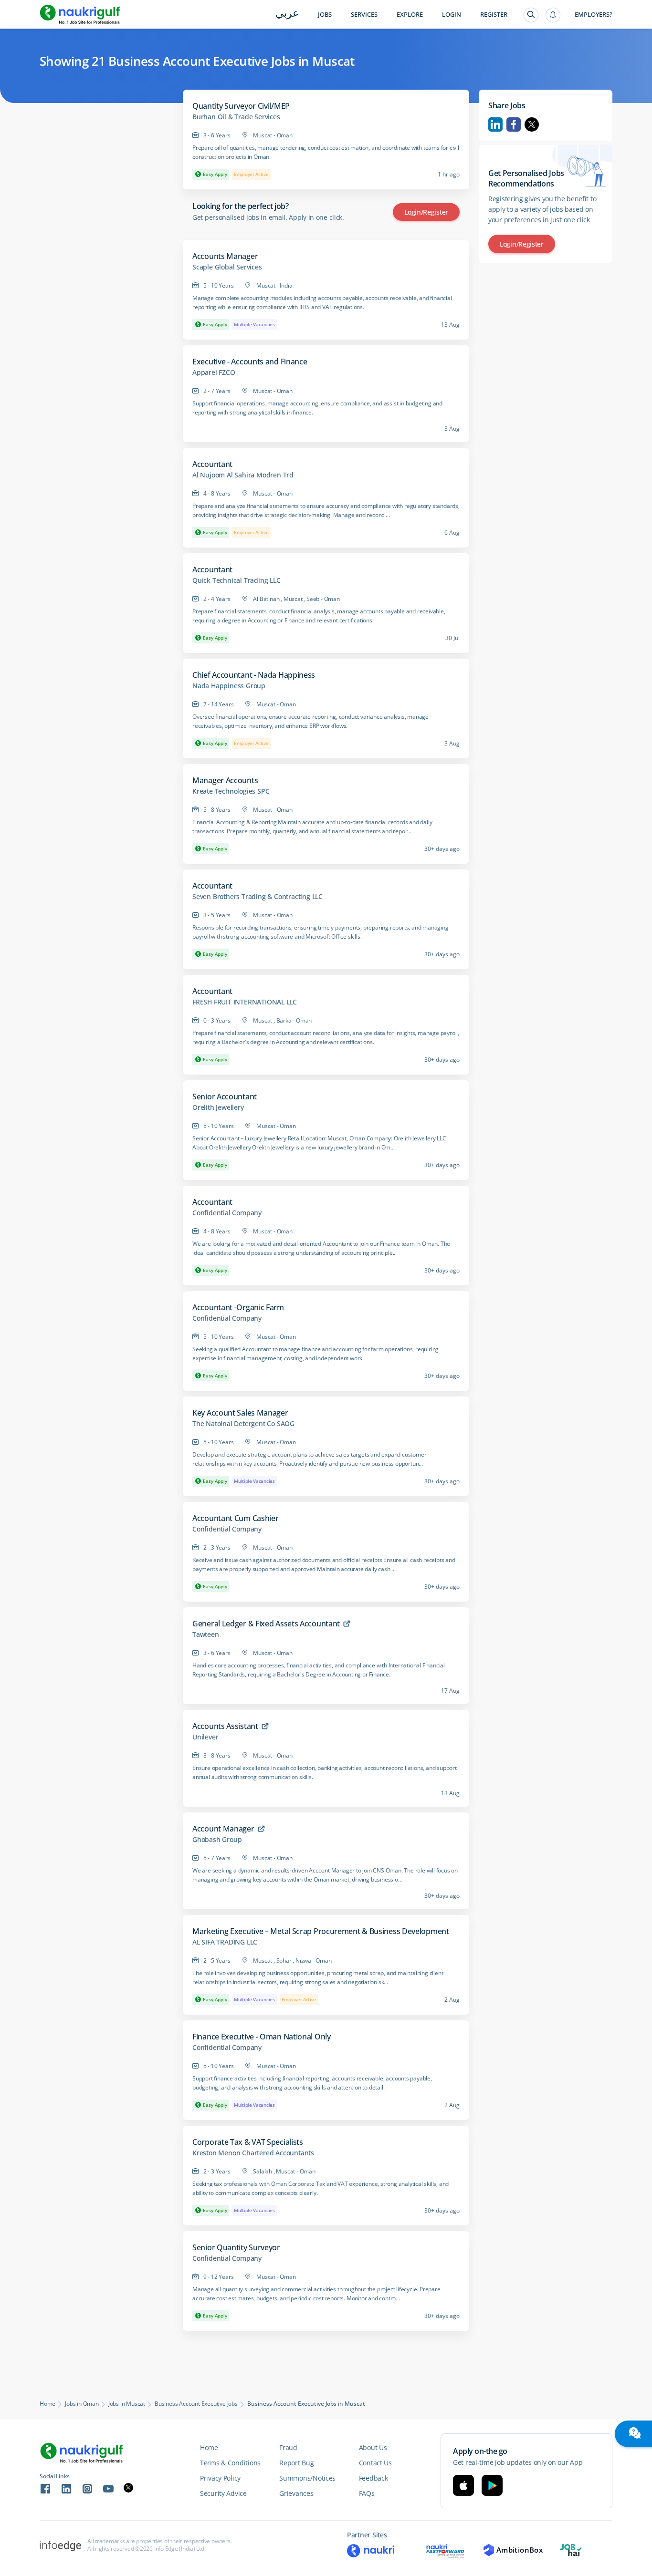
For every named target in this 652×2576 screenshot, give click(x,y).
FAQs (367, 2493)
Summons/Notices (307, 2478)
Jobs (325, 15)
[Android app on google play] (492, 2485)
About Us (373, 2447)
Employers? (594, 15)
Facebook (514, 124)
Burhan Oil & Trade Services (236, 117)
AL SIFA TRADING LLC (225, 1942)
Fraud (288, 2447)
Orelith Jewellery (218, 1107)
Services (364, 15)
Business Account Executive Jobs (196, 2404)
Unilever (205, 1737)
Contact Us (375, 2463)
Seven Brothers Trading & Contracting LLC (258, 897)
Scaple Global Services (227, 267)
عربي (287, 14)
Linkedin (495, 124)
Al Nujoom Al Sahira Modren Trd (243, 475)
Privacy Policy (220, 2478)
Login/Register (426, 212)
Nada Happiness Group (229, 686)
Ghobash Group (217, 1840)
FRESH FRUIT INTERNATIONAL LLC (245, 1002)
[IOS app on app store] (463, 2485)
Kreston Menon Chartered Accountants (253, 2153)
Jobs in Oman (82, 2404)
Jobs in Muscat (127, 2404)
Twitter (532, 124)
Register (494, 15)
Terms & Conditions (230, 2463)
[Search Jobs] (531, 15)
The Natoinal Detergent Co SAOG (243, 1424)
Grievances (296, 2493)
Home (47, 2404)
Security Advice (223, 2493)
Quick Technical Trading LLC (237, 580)
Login (452, 15)
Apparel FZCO (214, 372)
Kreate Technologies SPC (231, 791)
